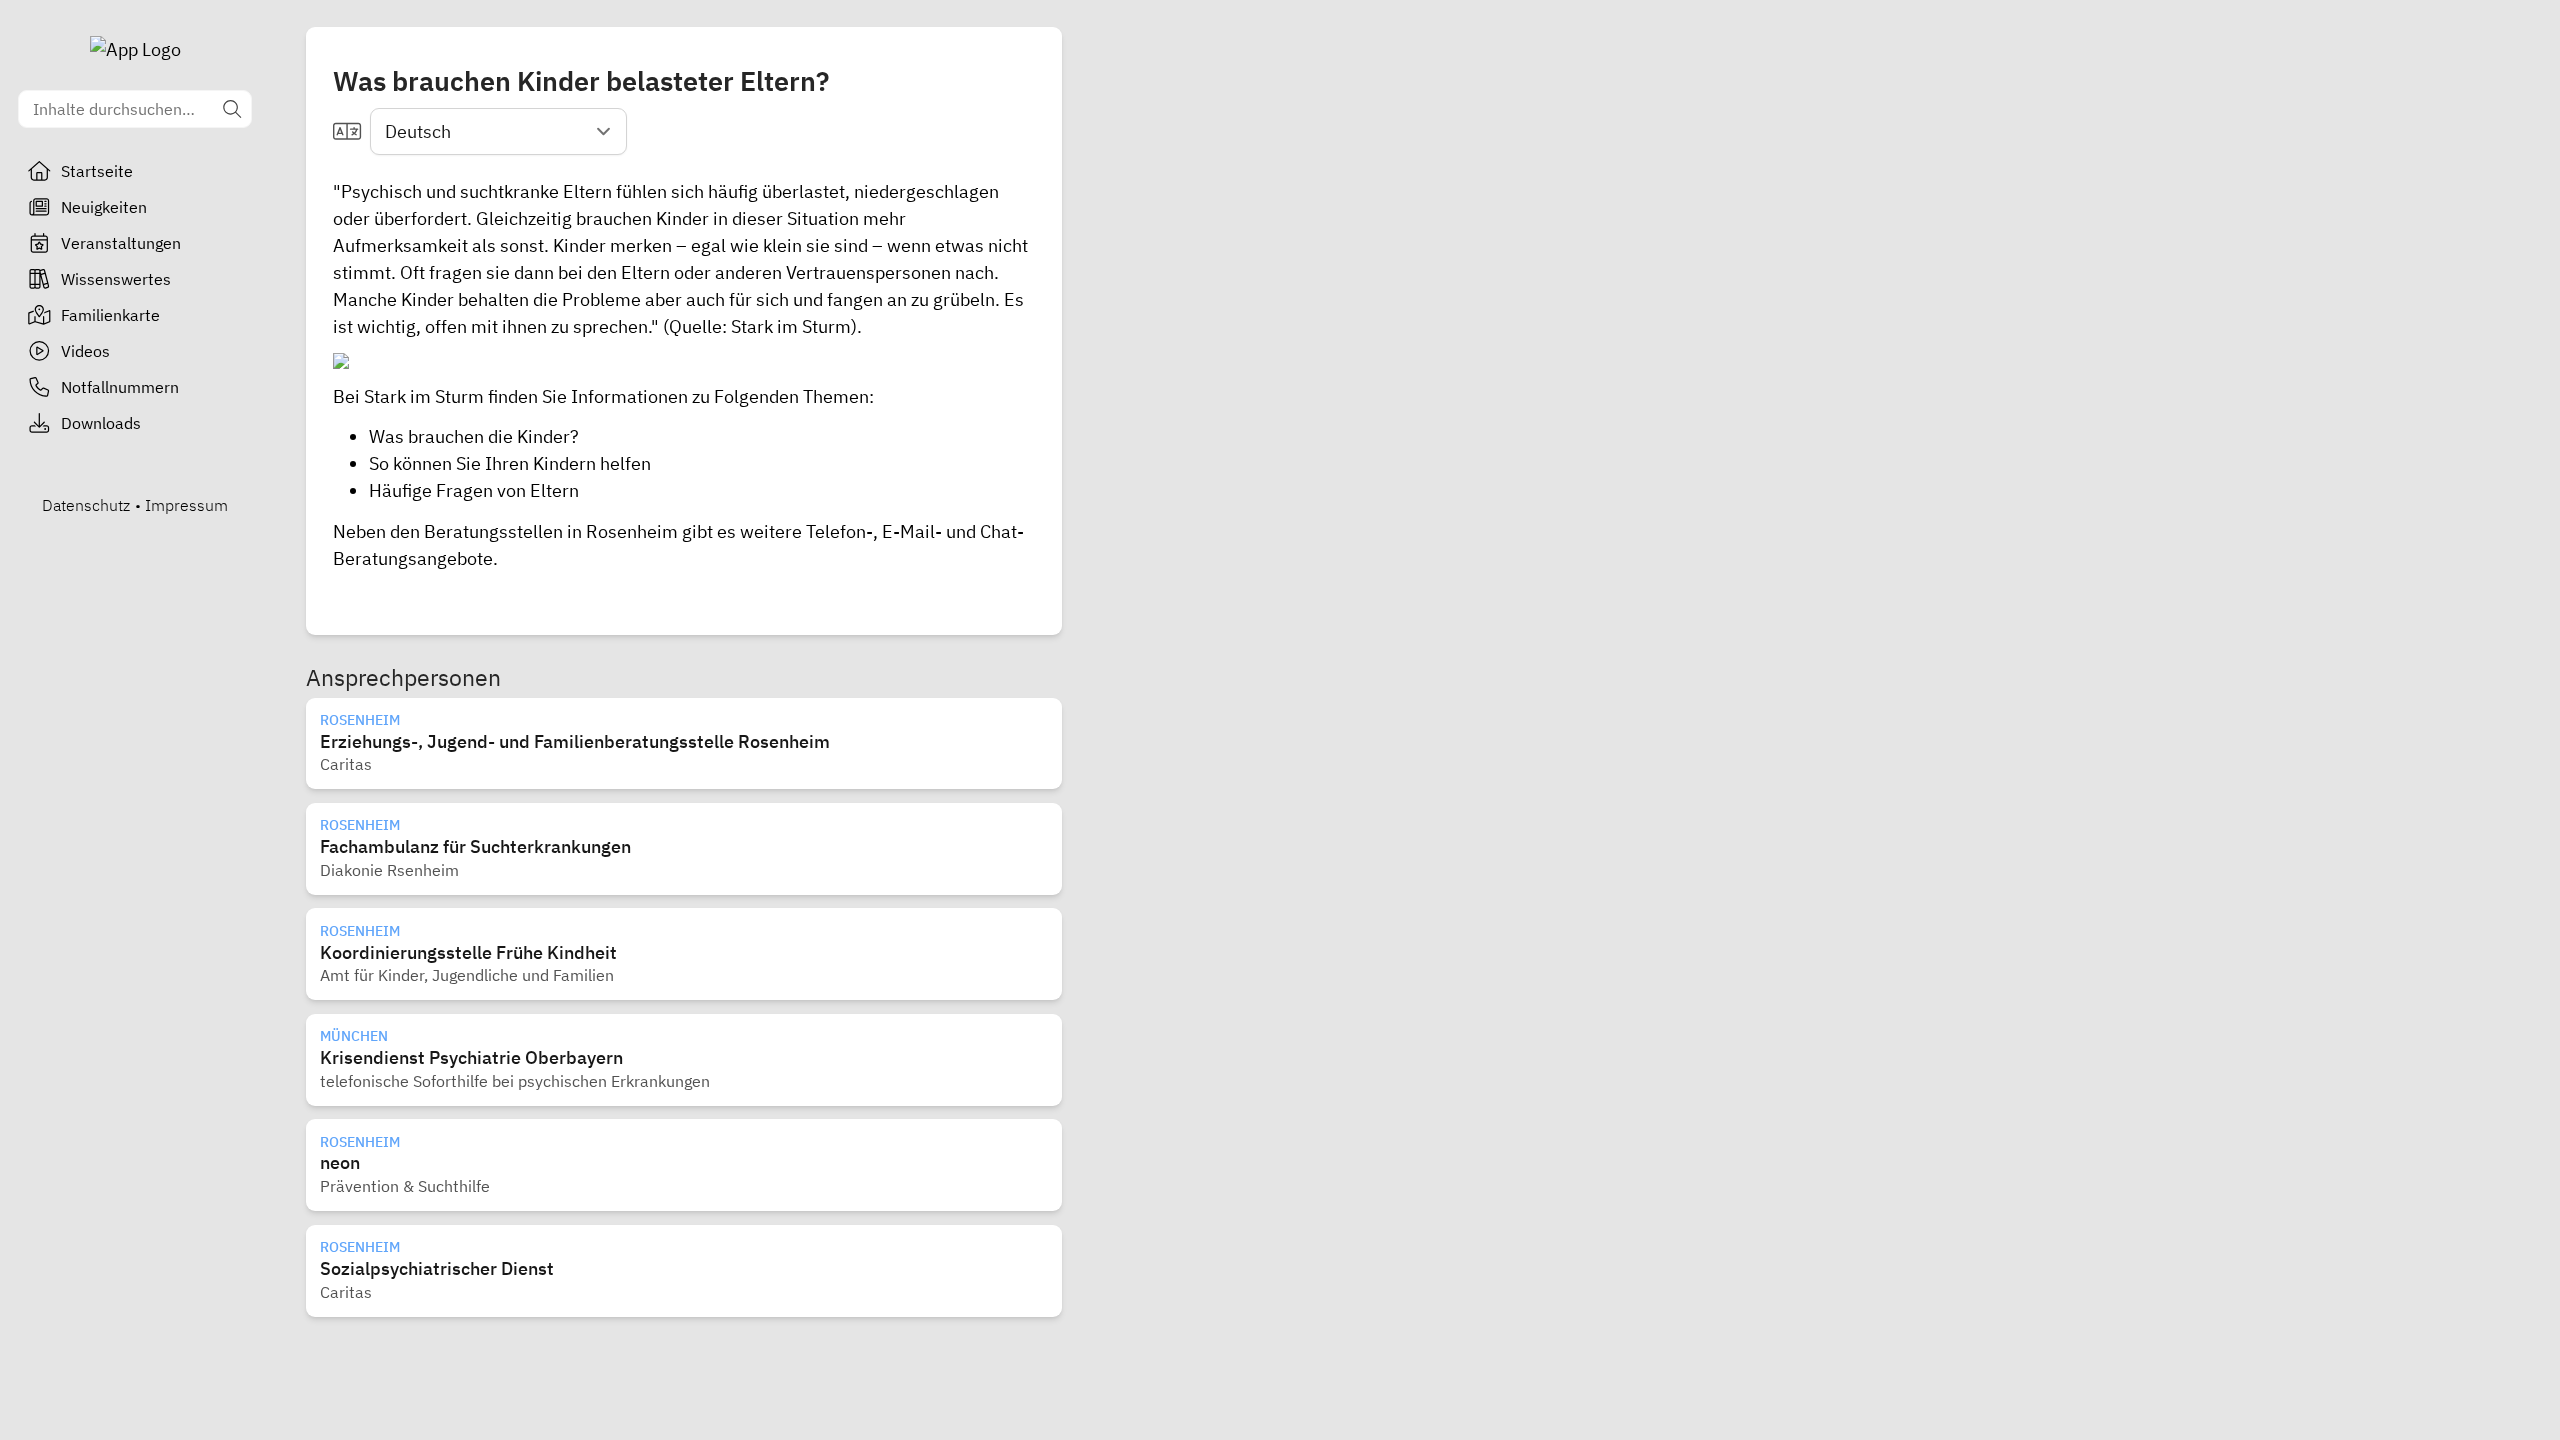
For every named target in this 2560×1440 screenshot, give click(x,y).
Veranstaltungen (121, 243)
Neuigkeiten (104, 207)
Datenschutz (86, 505)
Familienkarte (110, 315)
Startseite (97, 171)
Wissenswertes (116, 279)
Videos (85, 351)
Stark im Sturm (791, 326)
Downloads (101, 423)
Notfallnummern (120, 387)
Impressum (186, 505)
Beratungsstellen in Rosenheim (551, 531)
